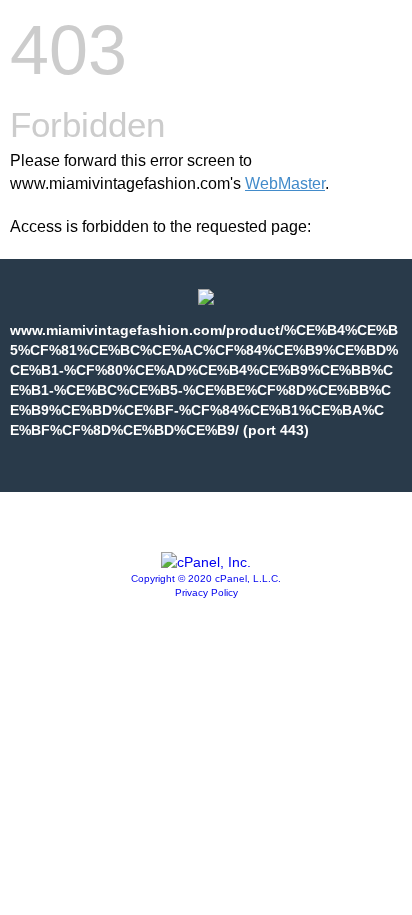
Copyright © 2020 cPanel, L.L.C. (206, 578)
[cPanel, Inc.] (206, 562)
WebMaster (285, 183)
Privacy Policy (206, 592)
